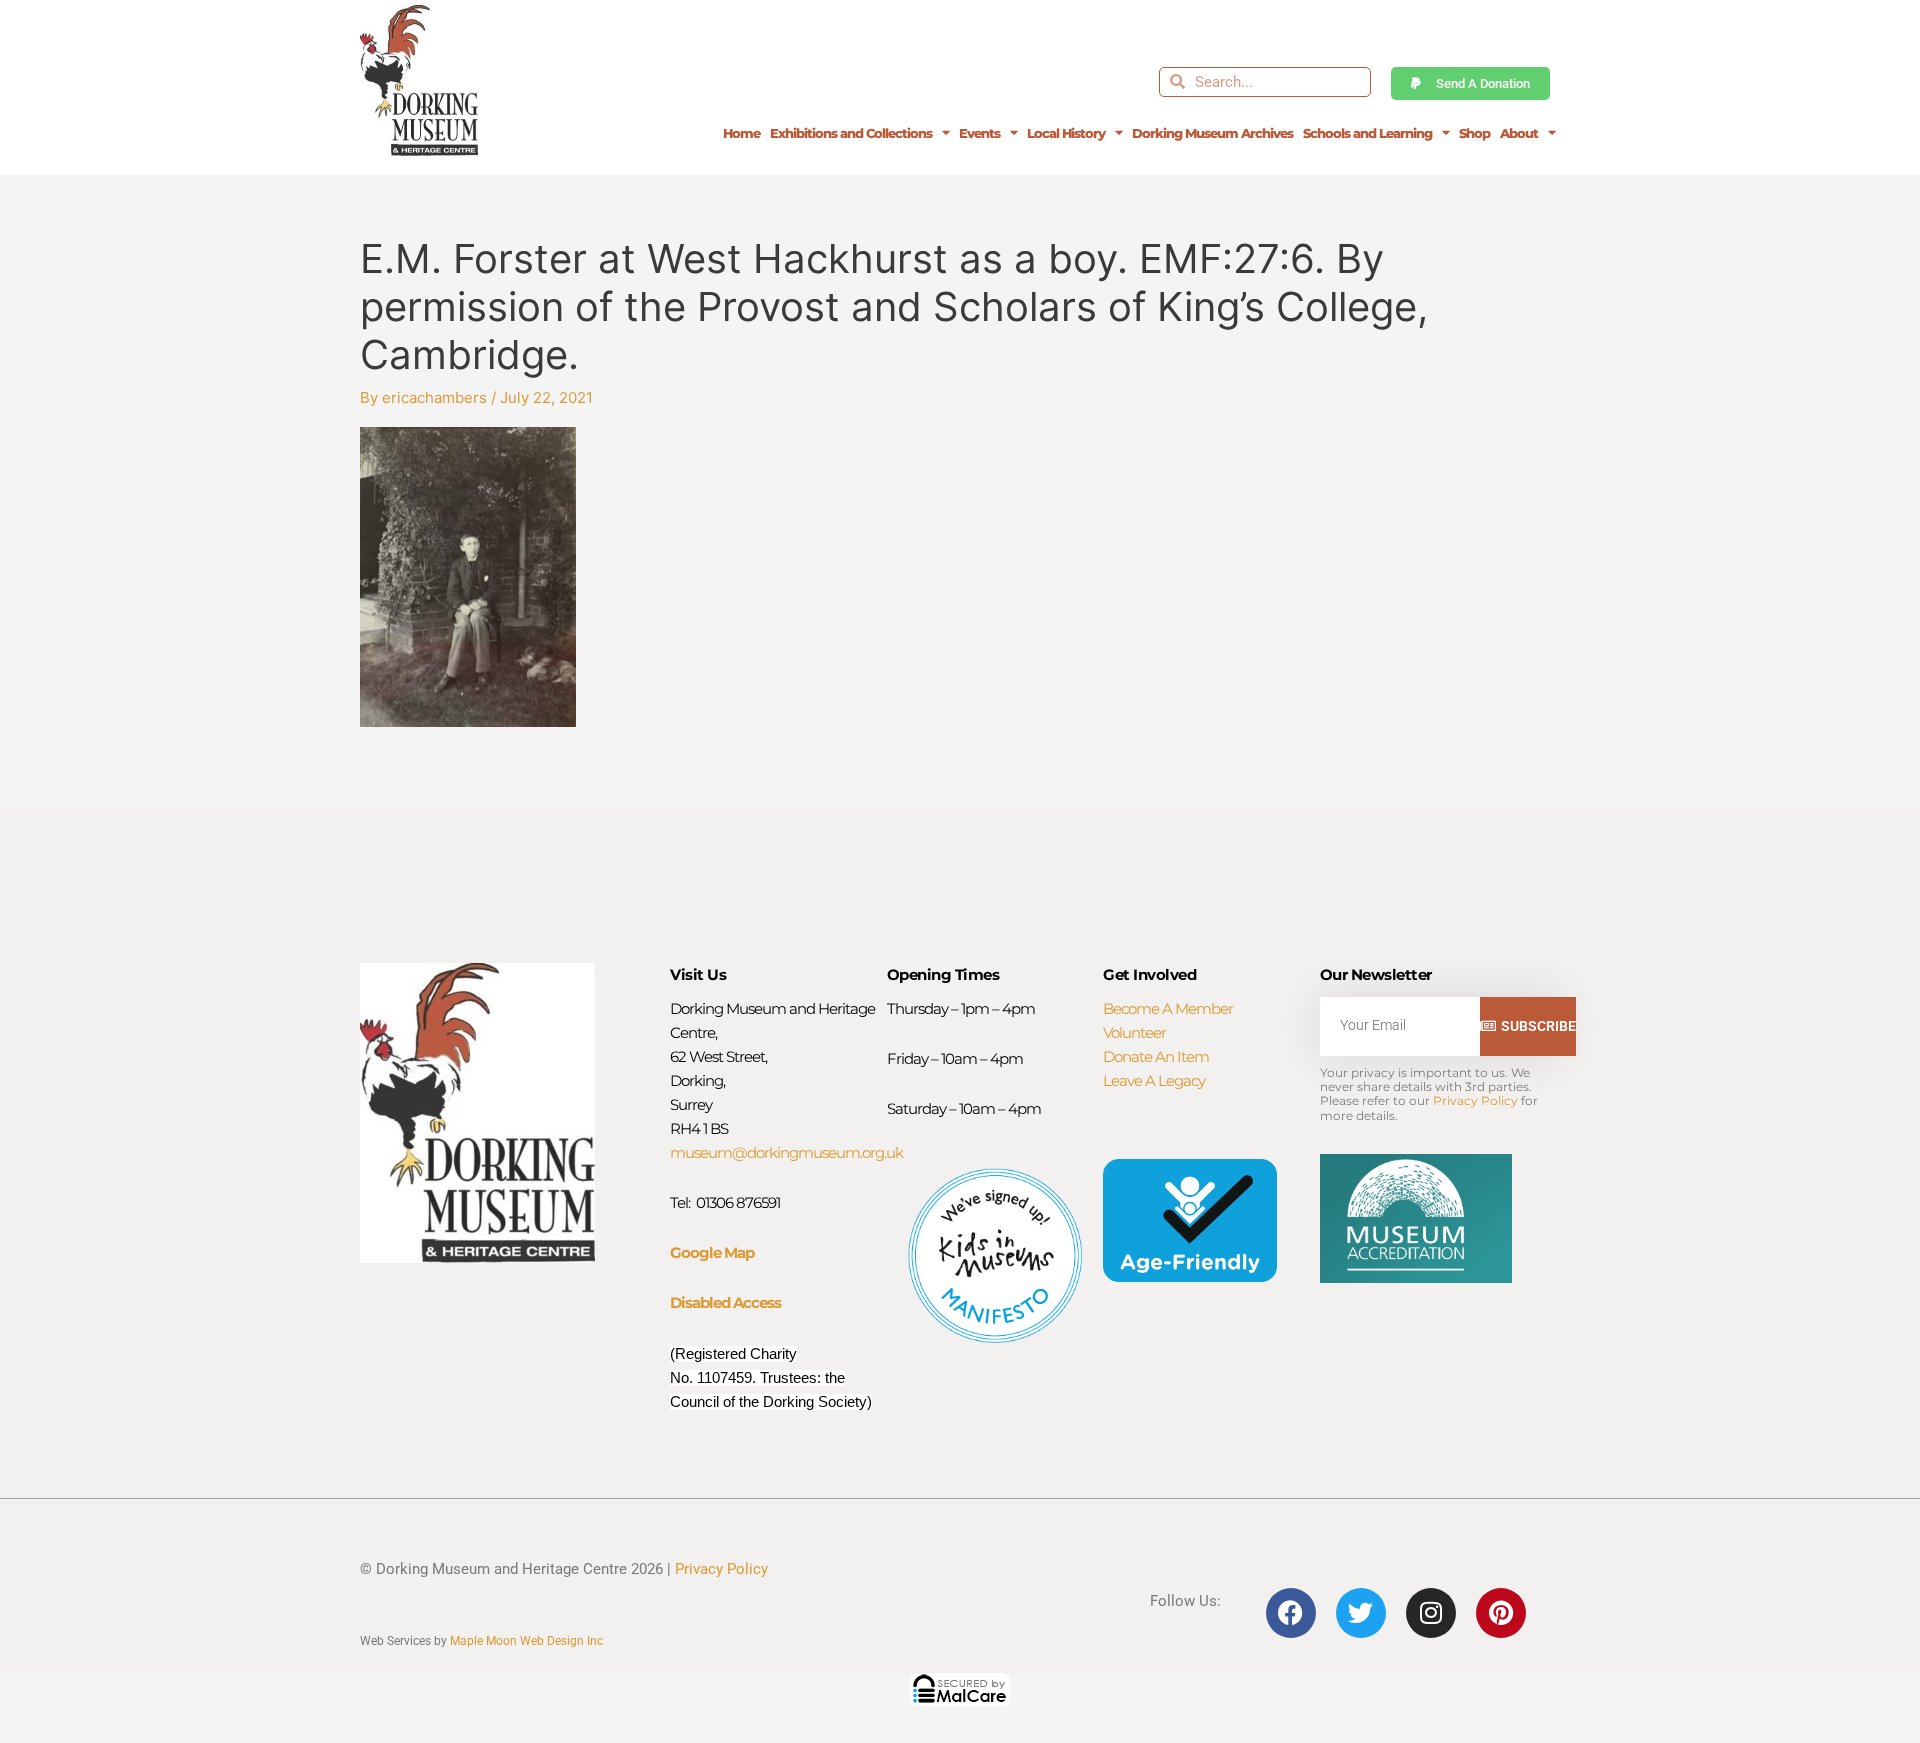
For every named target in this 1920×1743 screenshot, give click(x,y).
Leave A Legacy (1154, 1080)
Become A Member (1168, 1008)
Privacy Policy (1475, 1100)
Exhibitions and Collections (851, 133)
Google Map (712, 1252)
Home (741, 133)
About (1519, 133)
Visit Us (698, 974)
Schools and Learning (1367, 133)
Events (979, 133)
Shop (1474, 133)
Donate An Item (1156, 1056)
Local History (1066, 133)
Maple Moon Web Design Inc (526, 1641)
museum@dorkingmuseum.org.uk (786, 1152)
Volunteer (1134, 1032)
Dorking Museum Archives (1212, 133)
